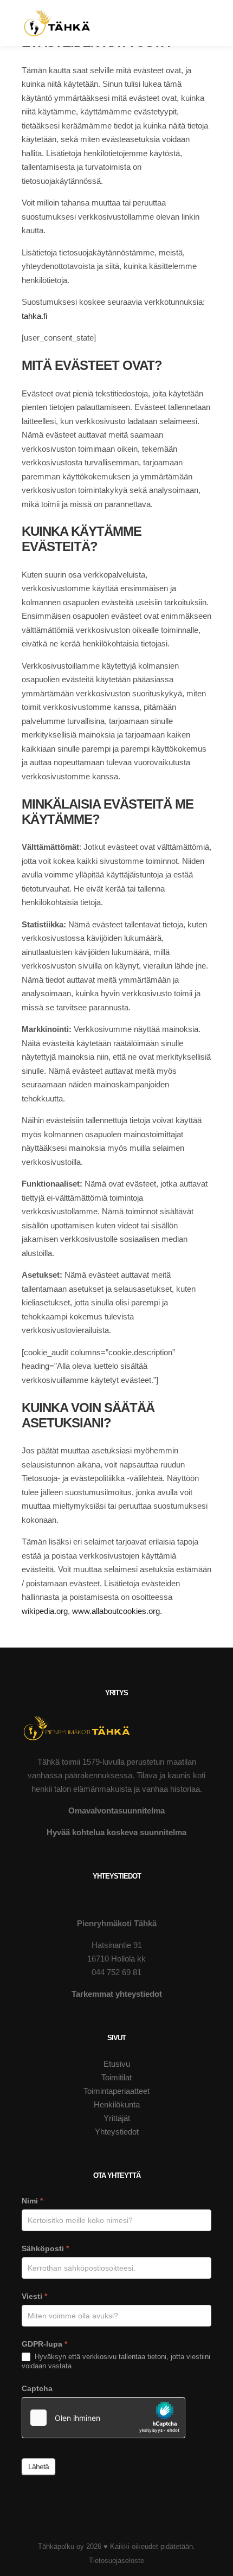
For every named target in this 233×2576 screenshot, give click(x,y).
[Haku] (199, 8)
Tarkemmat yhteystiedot (117, 1994)
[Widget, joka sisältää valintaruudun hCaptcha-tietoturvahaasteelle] (103, 2418)
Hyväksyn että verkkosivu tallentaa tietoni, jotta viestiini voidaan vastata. (116, 2361)
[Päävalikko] (199, 39)
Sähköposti (45, 2248)
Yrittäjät (117, 2118)
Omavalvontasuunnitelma (116, 1811)
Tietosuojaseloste (116, 2561)
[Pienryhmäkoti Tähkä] (57, 23)
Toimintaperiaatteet (116, 2091)
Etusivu (117, 2064)
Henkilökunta (117, 2104)
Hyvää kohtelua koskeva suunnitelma (116, 1832)
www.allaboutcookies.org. (117, 1611)
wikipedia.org (45, 1611)
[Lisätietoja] (199, 23)
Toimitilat (116, 2077)
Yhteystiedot (117, 2132)
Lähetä (38, 2466)
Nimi (32, 2201)
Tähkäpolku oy (61, 2546)
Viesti (34, 2296)
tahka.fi (34, 316)
